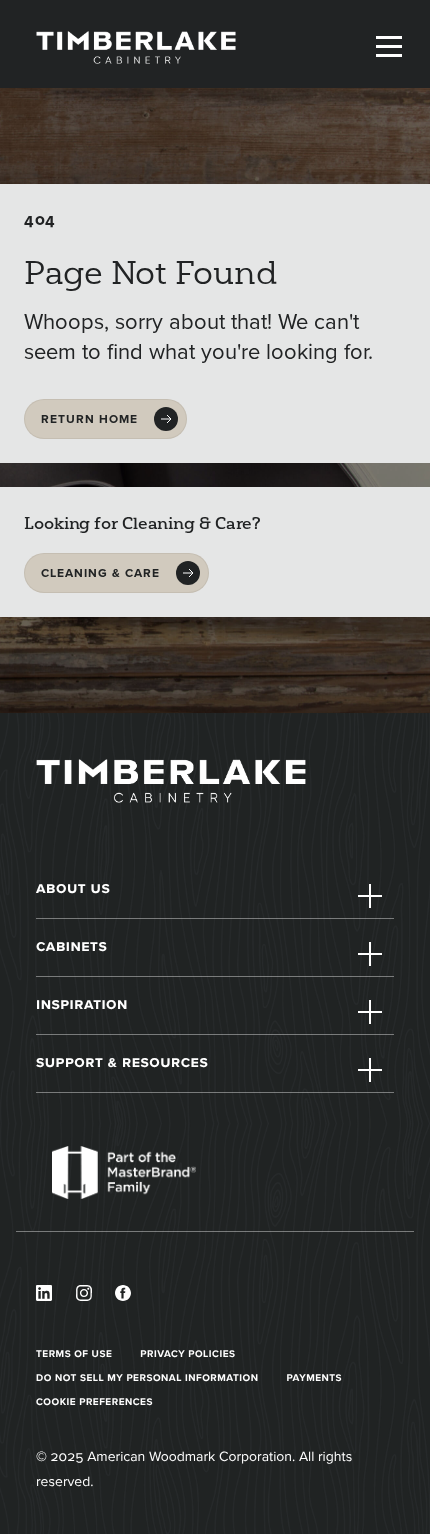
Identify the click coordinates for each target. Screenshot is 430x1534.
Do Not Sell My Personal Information (147, 1377)
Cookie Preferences (94, 1401)
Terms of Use (74, 1353)
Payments (315, 1377)
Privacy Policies (187, 1353)
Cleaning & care (100, 573)
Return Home (89, 419)
